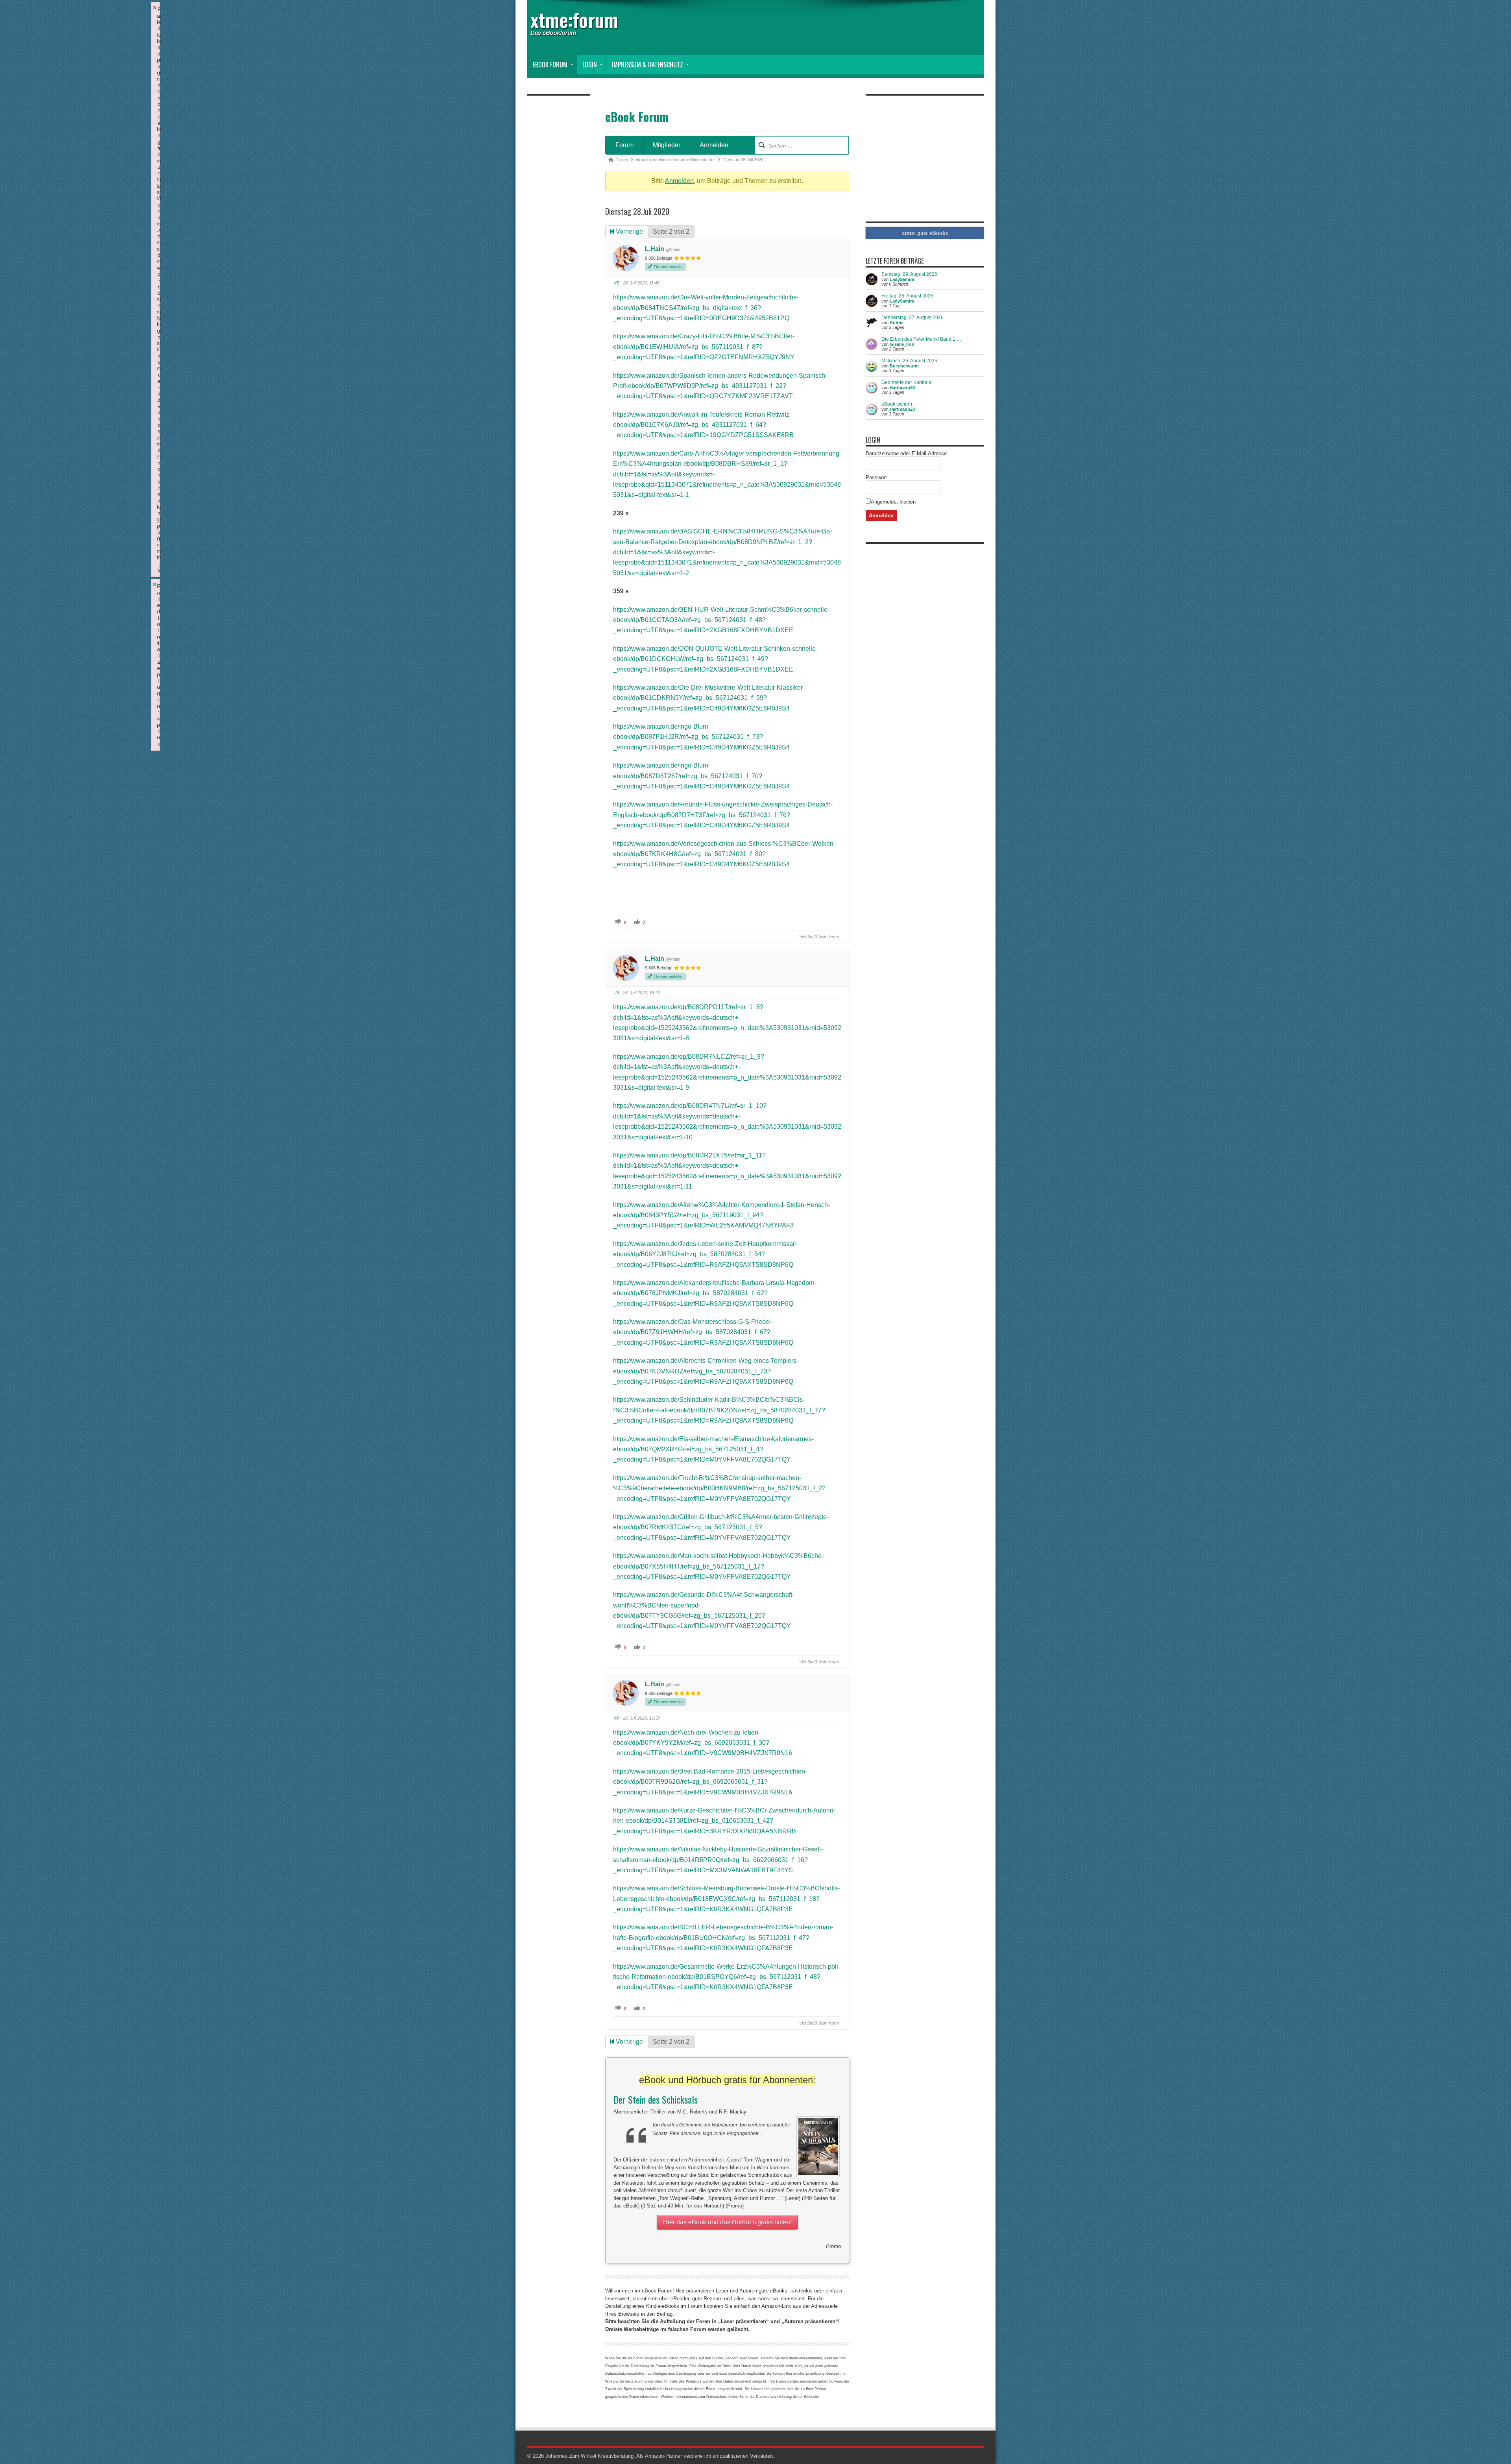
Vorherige (629, 232)
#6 (617, 993)
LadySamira (902, 279)
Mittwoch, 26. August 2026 (909, 361)
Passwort (876, 477)
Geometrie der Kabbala (906, 382)
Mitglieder (667, 145)
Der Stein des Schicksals (656, 2099)
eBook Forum (550, 65)
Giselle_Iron (902, 344)
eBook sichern (897, 404)
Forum (624, 145)
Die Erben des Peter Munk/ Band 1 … (921, 339)
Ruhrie (897, 323)
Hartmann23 (902, 388)
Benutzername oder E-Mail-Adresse (906, 453)
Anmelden (714, 145)
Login (590, 65)
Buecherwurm (904, 366)
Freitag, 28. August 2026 (907, 296)
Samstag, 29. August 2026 (909, 274)
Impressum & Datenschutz (647, 65)
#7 (617, 1718)
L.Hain (655, 249)
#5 (617, 283)
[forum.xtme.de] (582, 30)
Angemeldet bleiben (893, 502)
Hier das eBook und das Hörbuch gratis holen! (727, 2222)
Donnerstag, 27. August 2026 (913, 317)
